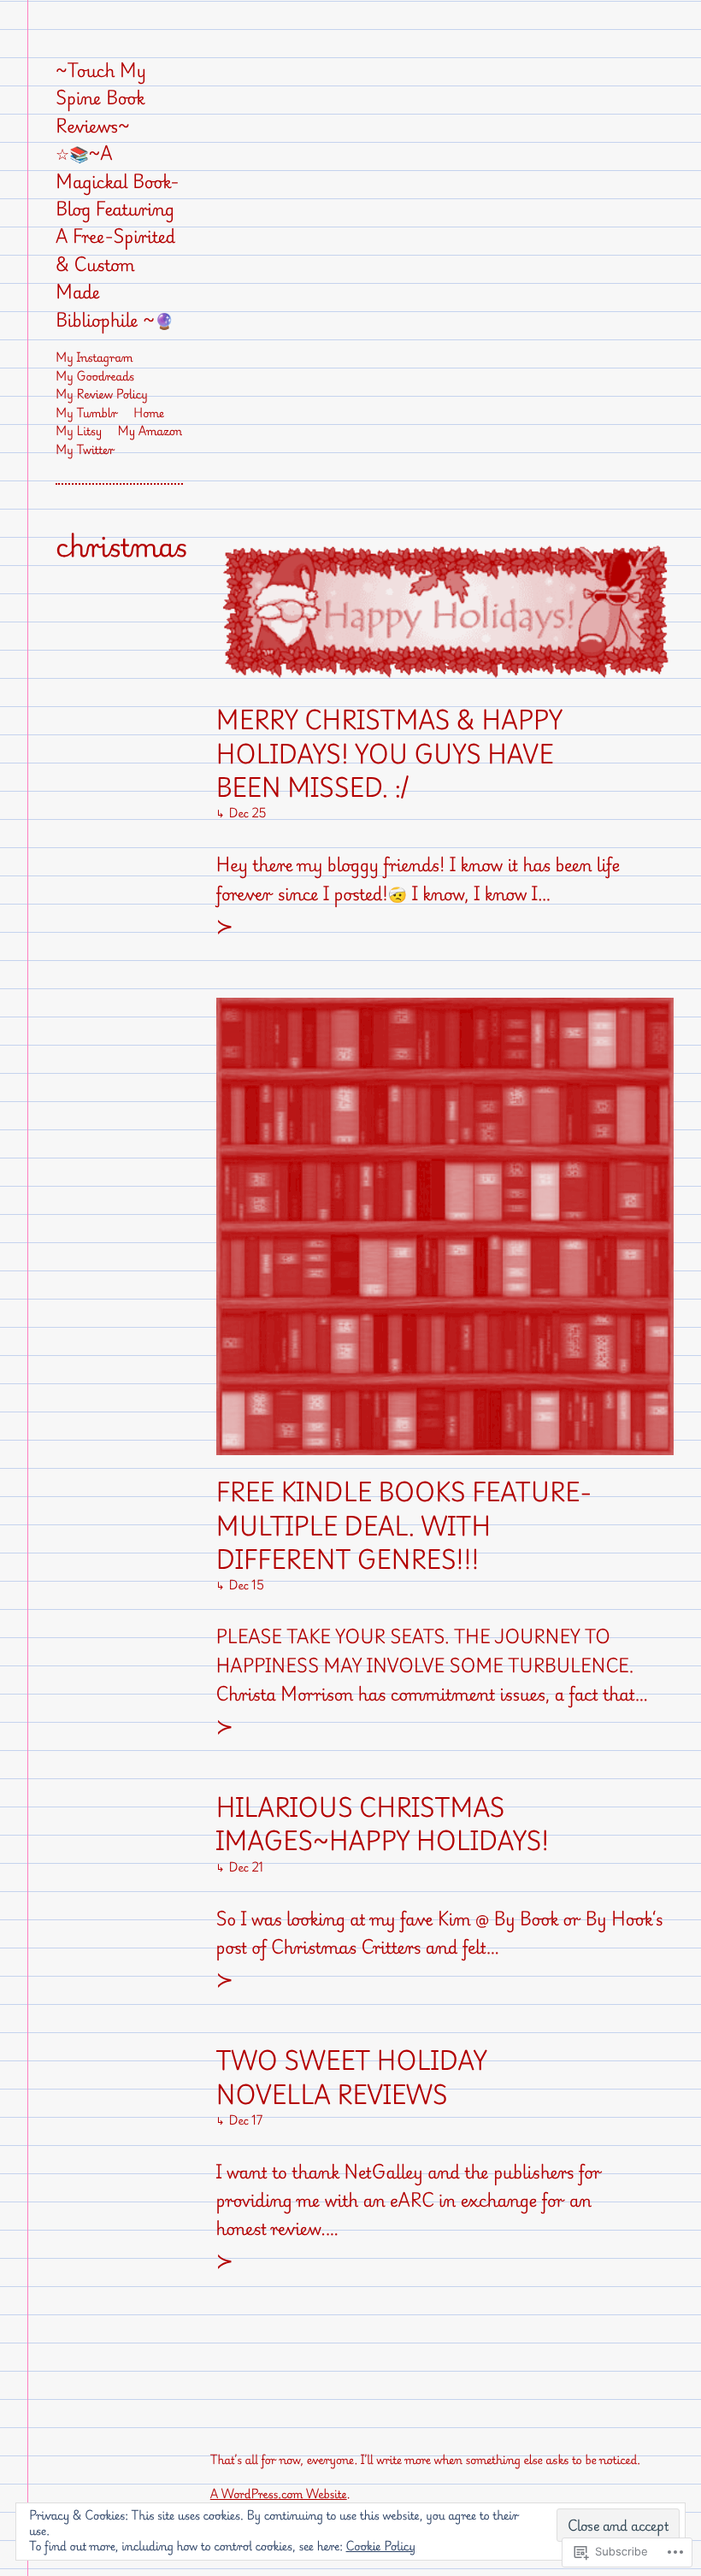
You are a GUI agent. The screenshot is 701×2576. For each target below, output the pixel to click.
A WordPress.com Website (279, 2494)
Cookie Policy (381, 2547)
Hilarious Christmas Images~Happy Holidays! (383, 1825)
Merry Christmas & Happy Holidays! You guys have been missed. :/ (389, 754)
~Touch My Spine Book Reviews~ (101, 98)
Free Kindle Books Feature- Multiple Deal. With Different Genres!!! (404, 1526)
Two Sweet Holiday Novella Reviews (352, 2078)
